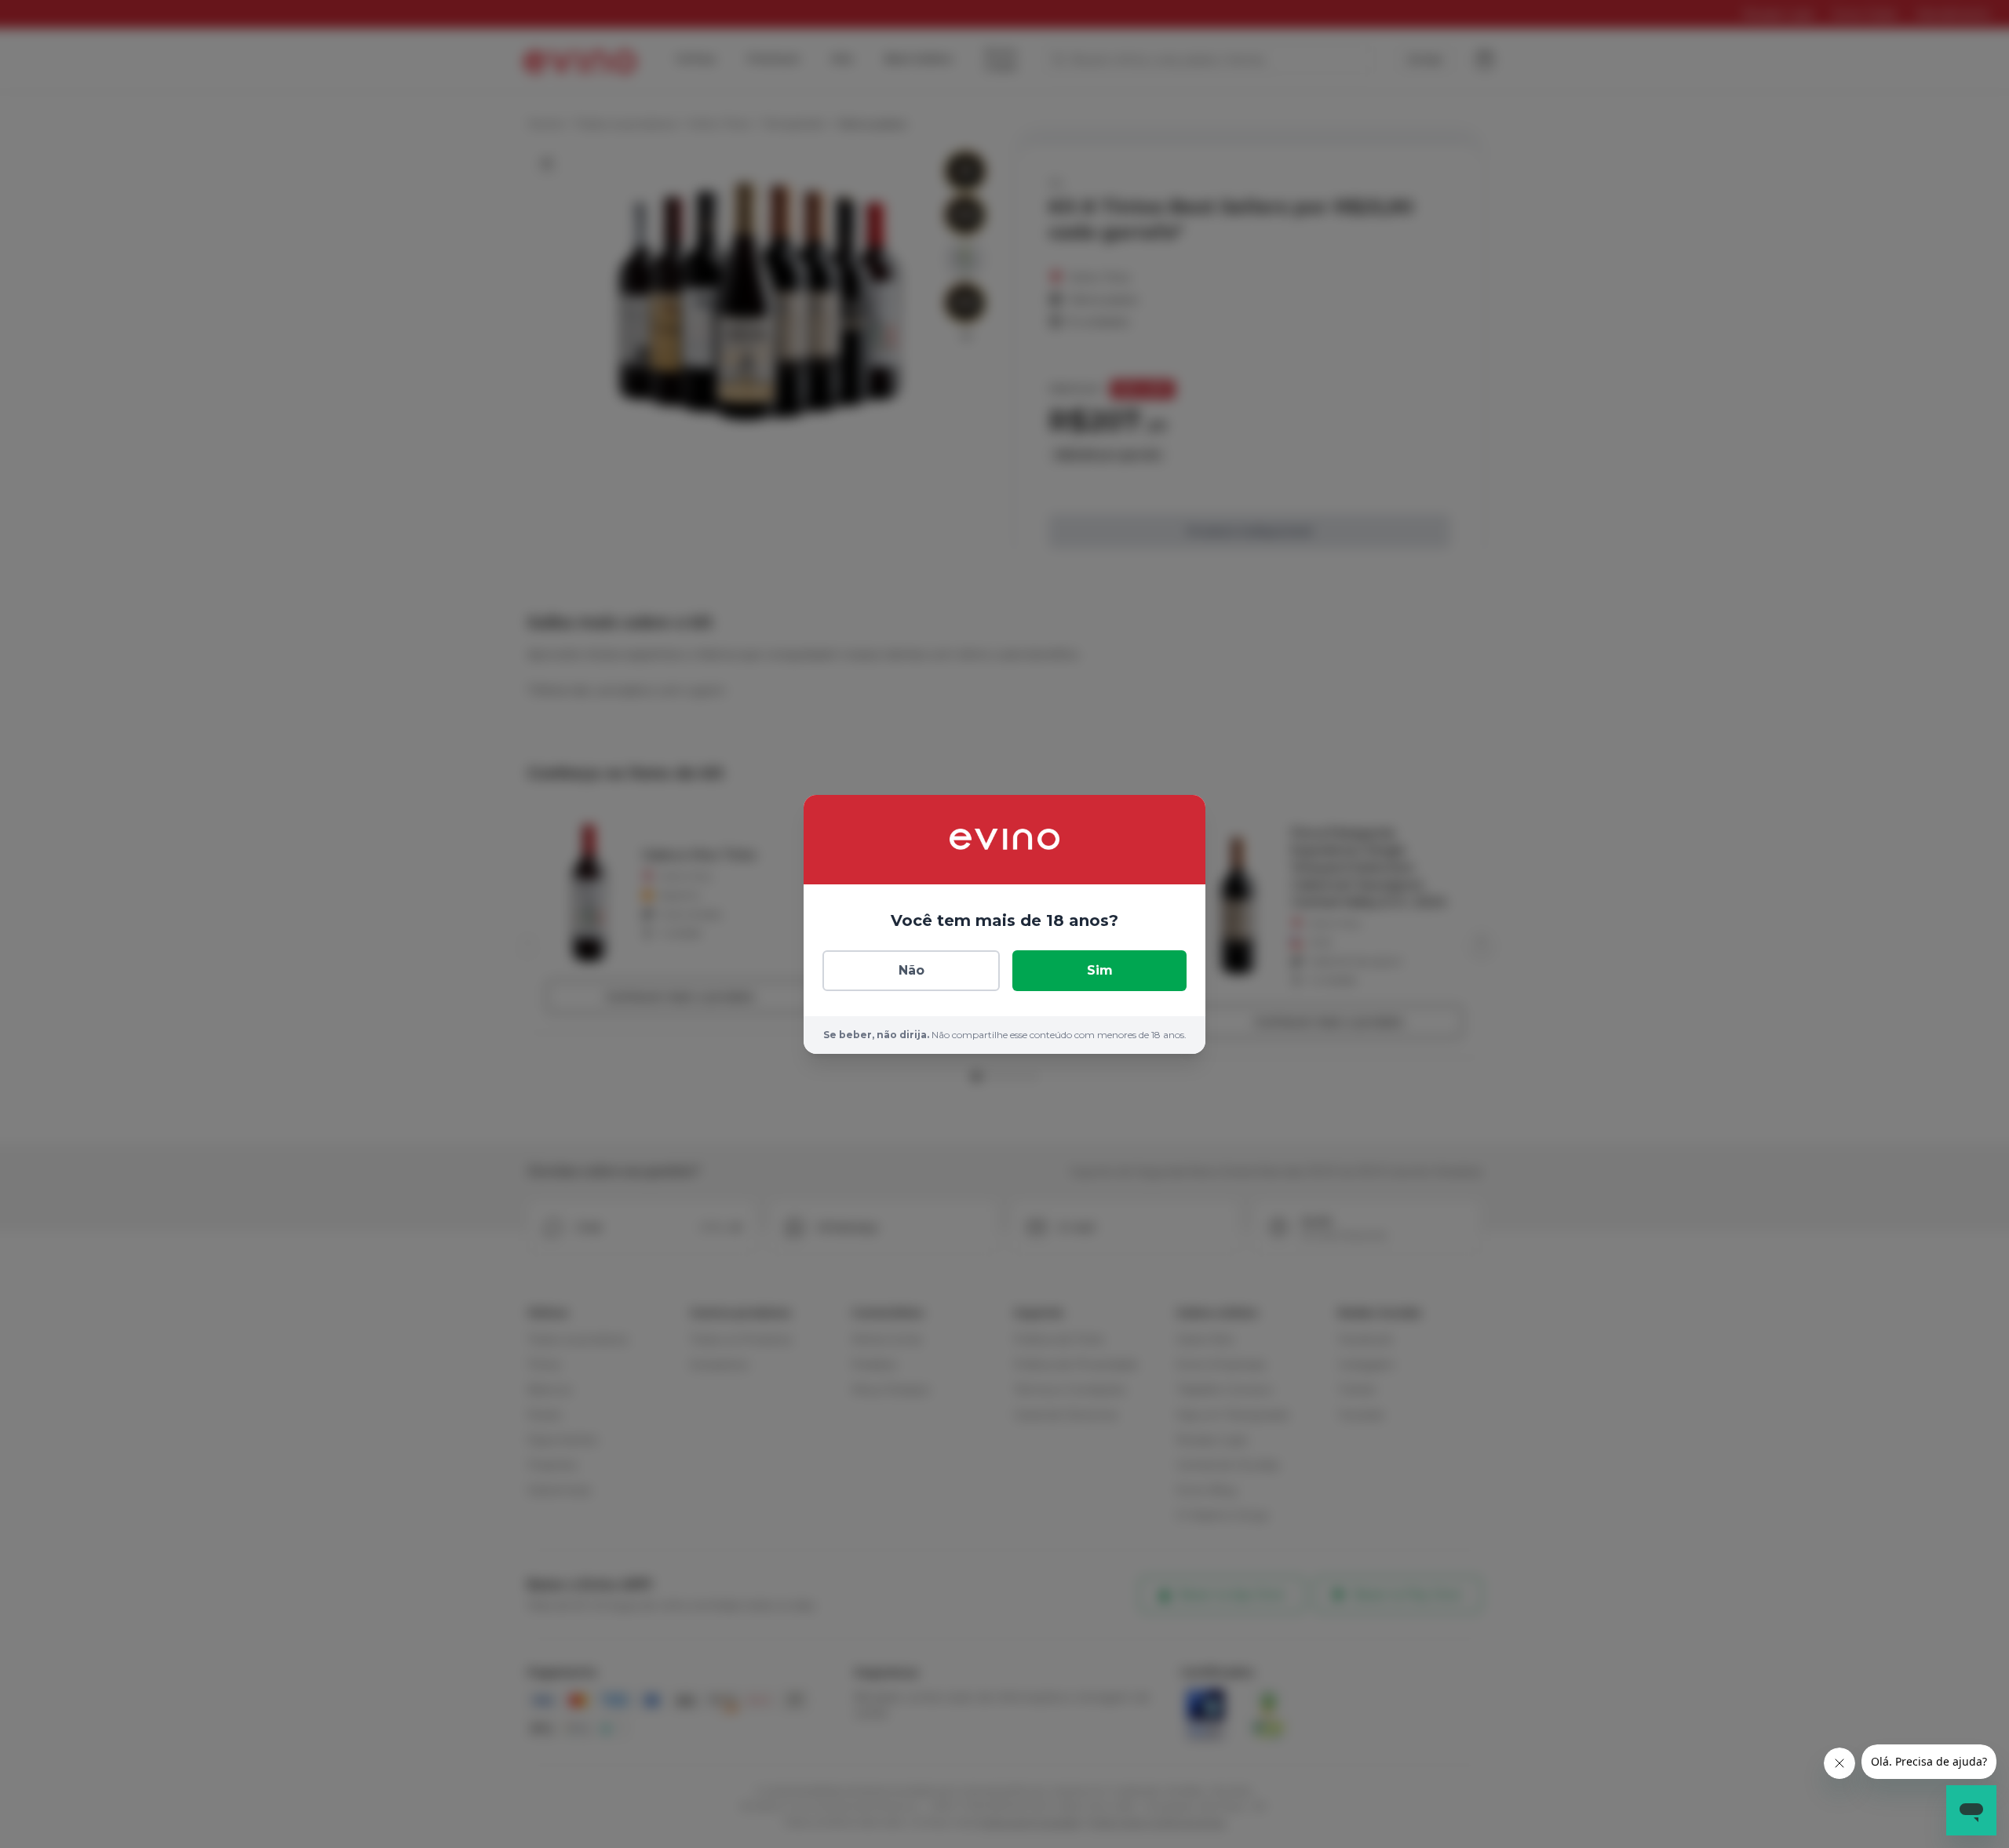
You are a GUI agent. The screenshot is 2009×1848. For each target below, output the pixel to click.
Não (912, 970)
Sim (1100, 970)
